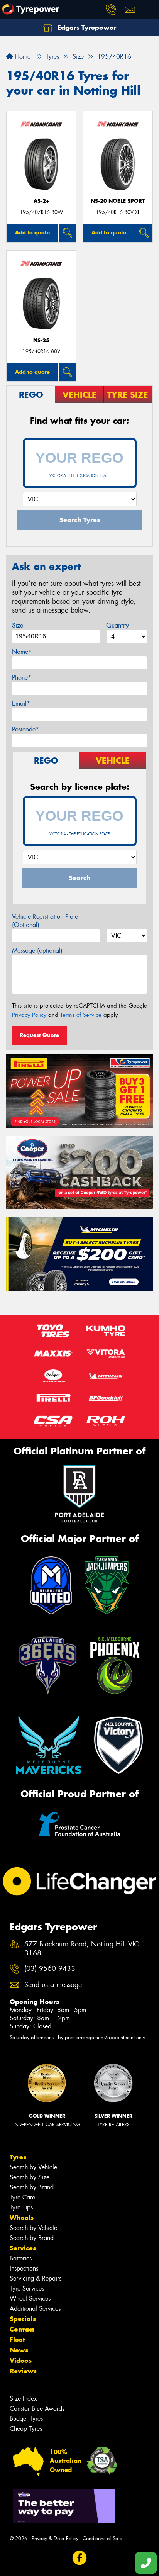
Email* (21, 703)
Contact (22, 2329)
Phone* (22, 678)
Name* (22, 652)
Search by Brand (32, 2187)
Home (22, 57)
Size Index (23, 2399)
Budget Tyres (26, 2419)
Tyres (18, 2157)
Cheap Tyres (26, 2429)
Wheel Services (30, 2299)
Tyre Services (27, 2288)
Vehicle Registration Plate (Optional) (45, 921)
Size (18, 625)
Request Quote (39, 1035)
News (19, 2350)
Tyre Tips (21, 2207)
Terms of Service (81, 1015)
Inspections (24, 2268)
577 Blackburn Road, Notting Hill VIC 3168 (82, 1949)
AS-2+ (41, 201)
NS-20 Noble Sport (118, 201)
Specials (23, 2319)
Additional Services (35, 2309)
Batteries (21, 2258)
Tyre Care (22, 2197)
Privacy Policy (29, 1015)
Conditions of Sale (102, 2538)
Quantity (118, 625)
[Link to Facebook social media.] (80, 2558)
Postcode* (25, 729)
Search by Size (30, 2177)
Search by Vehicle (33, 2167)
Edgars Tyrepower (86, 27)
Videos (21, 2360)
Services (23, 2248)
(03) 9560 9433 (50, 1969)
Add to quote (32, 232)
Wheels (22, 2218)
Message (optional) (37, 951)
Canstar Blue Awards (37, 2409)
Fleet (17, 2340)
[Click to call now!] (111, 10)
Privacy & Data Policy (55, 2538)
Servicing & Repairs (36, 2278)
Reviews (23, 2371)
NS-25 (41, 340)
